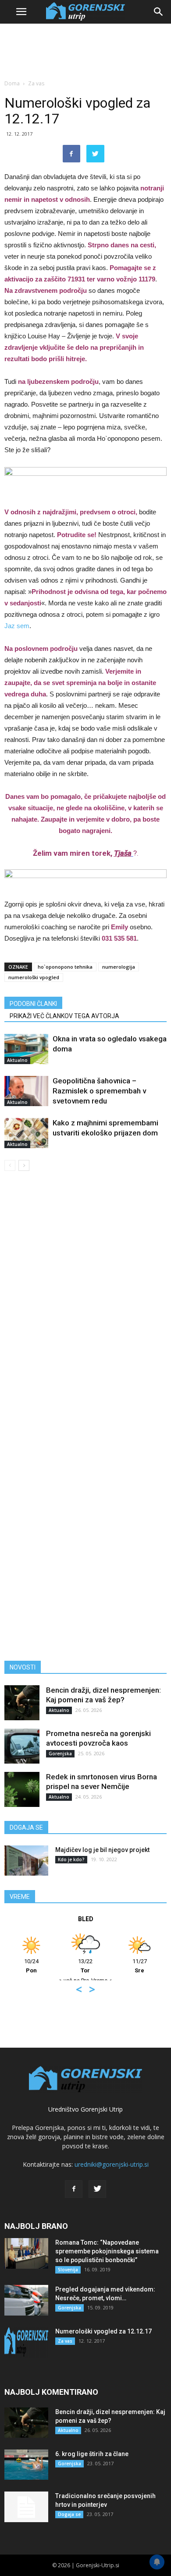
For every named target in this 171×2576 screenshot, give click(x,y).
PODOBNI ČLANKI (33, 1004)
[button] (159, 12)
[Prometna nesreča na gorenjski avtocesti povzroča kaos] (22, 1746)
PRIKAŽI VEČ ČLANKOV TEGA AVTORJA (64, 1016)
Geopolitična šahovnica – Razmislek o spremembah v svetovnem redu (99, 1091)
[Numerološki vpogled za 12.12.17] (26, 2342)
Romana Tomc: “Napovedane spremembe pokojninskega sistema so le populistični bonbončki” (107, 2251)
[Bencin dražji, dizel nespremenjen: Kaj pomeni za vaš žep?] (22, 1703)
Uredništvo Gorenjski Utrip (85, 2109)
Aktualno (17, 1060)
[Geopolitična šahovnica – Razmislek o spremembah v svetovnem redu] (26, 1091)
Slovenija (68, 2270)
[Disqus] (85, 1304)
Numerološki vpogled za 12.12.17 (103, 2331)
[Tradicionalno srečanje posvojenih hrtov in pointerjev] (26, 2507)
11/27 (140, 1966)
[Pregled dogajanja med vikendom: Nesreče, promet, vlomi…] (26, 2300)
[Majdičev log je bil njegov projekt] (26, 1861)
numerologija (119, 967)
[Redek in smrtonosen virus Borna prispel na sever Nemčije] (22, 1789)
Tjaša (123, 853)
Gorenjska (60, 1754)
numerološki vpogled (34, 977)
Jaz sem (17, 626)
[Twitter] (97, 2189)
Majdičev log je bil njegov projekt (102, 1850)
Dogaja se (69, 2514)
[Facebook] (74, 2189)
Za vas (36, 83)
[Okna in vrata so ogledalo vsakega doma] (26, 1049)
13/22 (85, 1966)
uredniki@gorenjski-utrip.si (112, 2164)
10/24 (31, 1966)
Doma (12, 83)
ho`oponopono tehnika (65, 967)
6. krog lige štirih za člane (92, 2454)
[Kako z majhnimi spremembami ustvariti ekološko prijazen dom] (26, 1133)
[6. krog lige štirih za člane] (26, 2465)
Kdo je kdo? (71, 1859)
